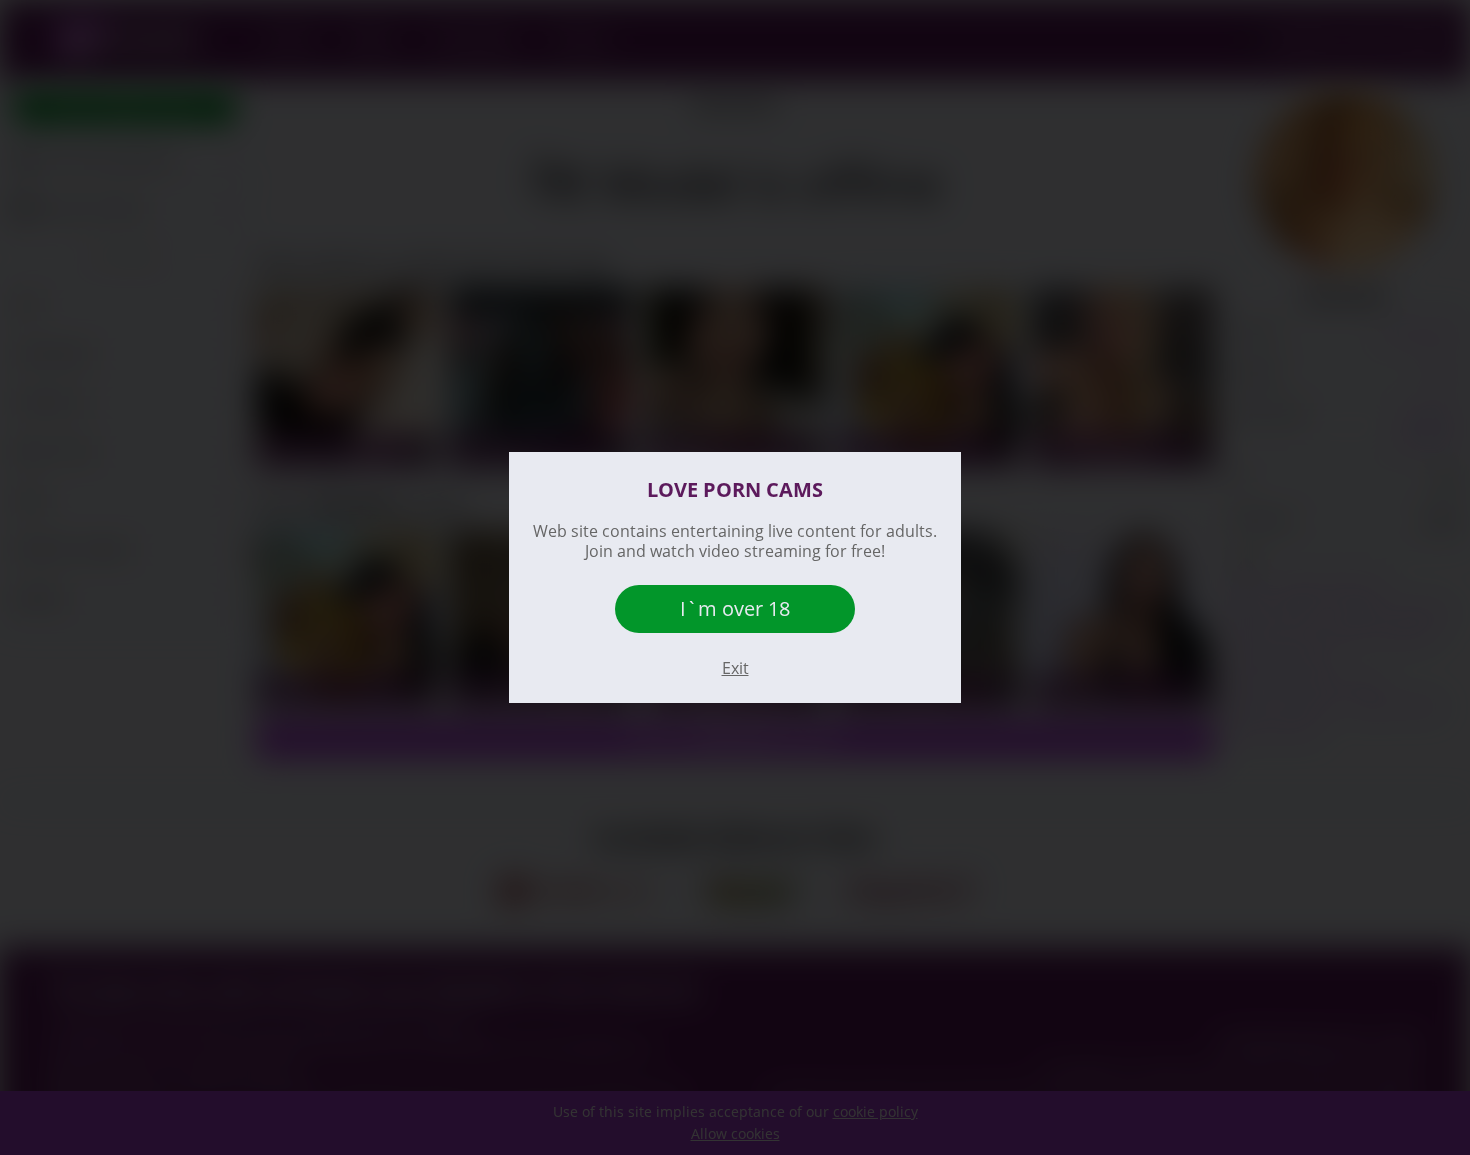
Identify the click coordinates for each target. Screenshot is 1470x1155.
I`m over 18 (735, 608)
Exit (735, 668)
